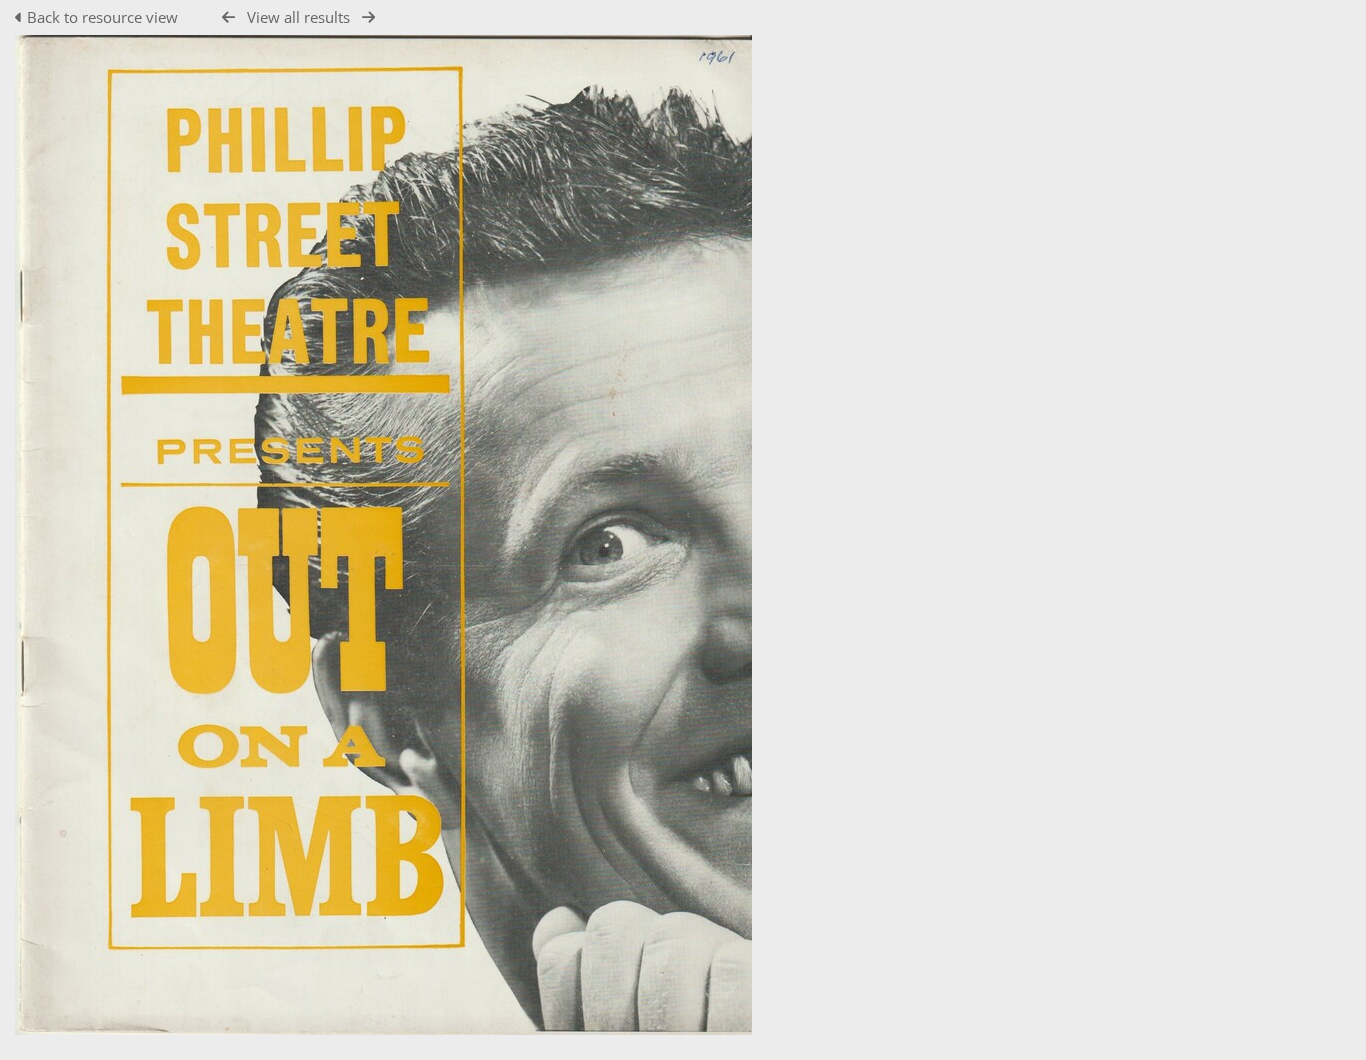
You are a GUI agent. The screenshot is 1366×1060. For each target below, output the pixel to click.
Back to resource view (102, 17)
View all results (298, 17)
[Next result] (368, 17)
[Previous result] (228, 17)
